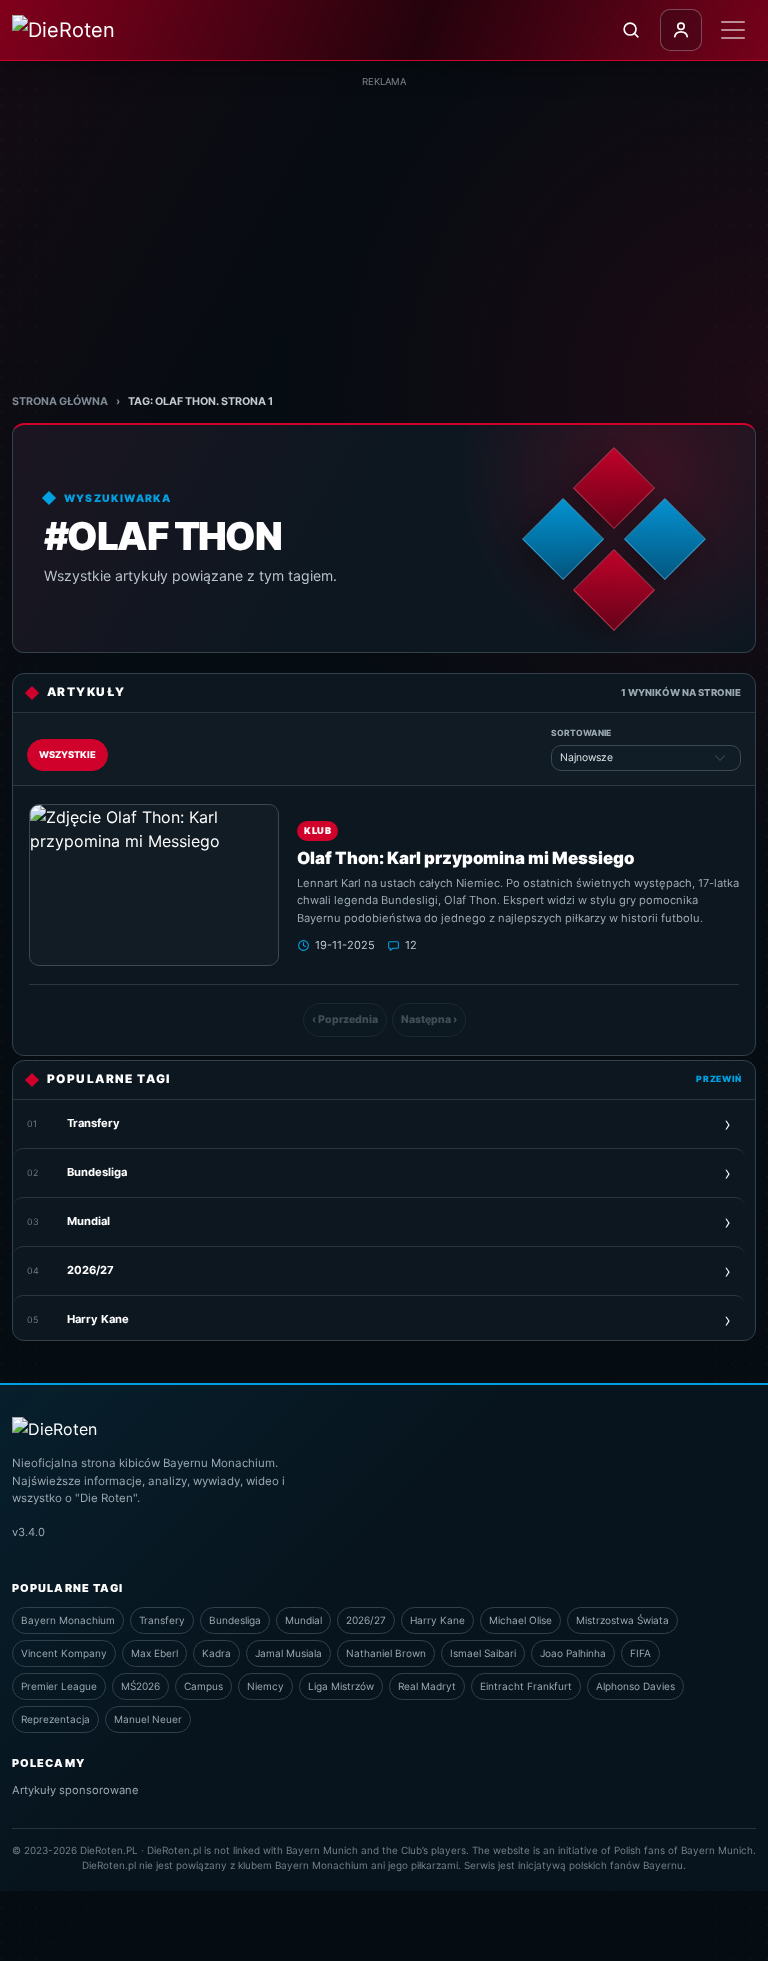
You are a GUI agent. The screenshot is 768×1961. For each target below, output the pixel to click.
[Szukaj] (631, 30)
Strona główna (60, 401)
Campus (203, 1686)
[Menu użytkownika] (681, 30)
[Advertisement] (384, 229)
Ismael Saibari (483, 1653)
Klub (317, 830)
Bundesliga (235, 1620)
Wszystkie (67, 754)
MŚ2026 (140, 1686)
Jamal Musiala (288, 1653)
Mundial (303, 1620)
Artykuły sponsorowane (75, 1790)
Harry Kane (437, 1620)
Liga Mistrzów (341, 1686)
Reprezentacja (55, 1719)
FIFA (640, 1653)
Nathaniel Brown (386, 1653)
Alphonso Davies (635, 1686)
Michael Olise (520, 1620)
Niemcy (265, 1686)
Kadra (216, 1653)
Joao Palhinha (573, 1653)
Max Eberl (154, 1653)
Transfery (162, 1620)
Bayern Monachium (68, 1620)
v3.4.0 (28, 1532)
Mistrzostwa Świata (622, 1620)
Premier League (59, 1686)
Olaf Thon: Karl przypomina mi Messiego (465, 858)
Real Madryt (427, 1686)
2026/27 (366, 1620)
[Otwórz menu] (733, 30)
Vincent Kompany (64, 1653)
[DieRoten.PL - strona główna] (98, 30)
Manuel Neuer (148, 1719)
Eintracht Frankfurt (526, 1686)
